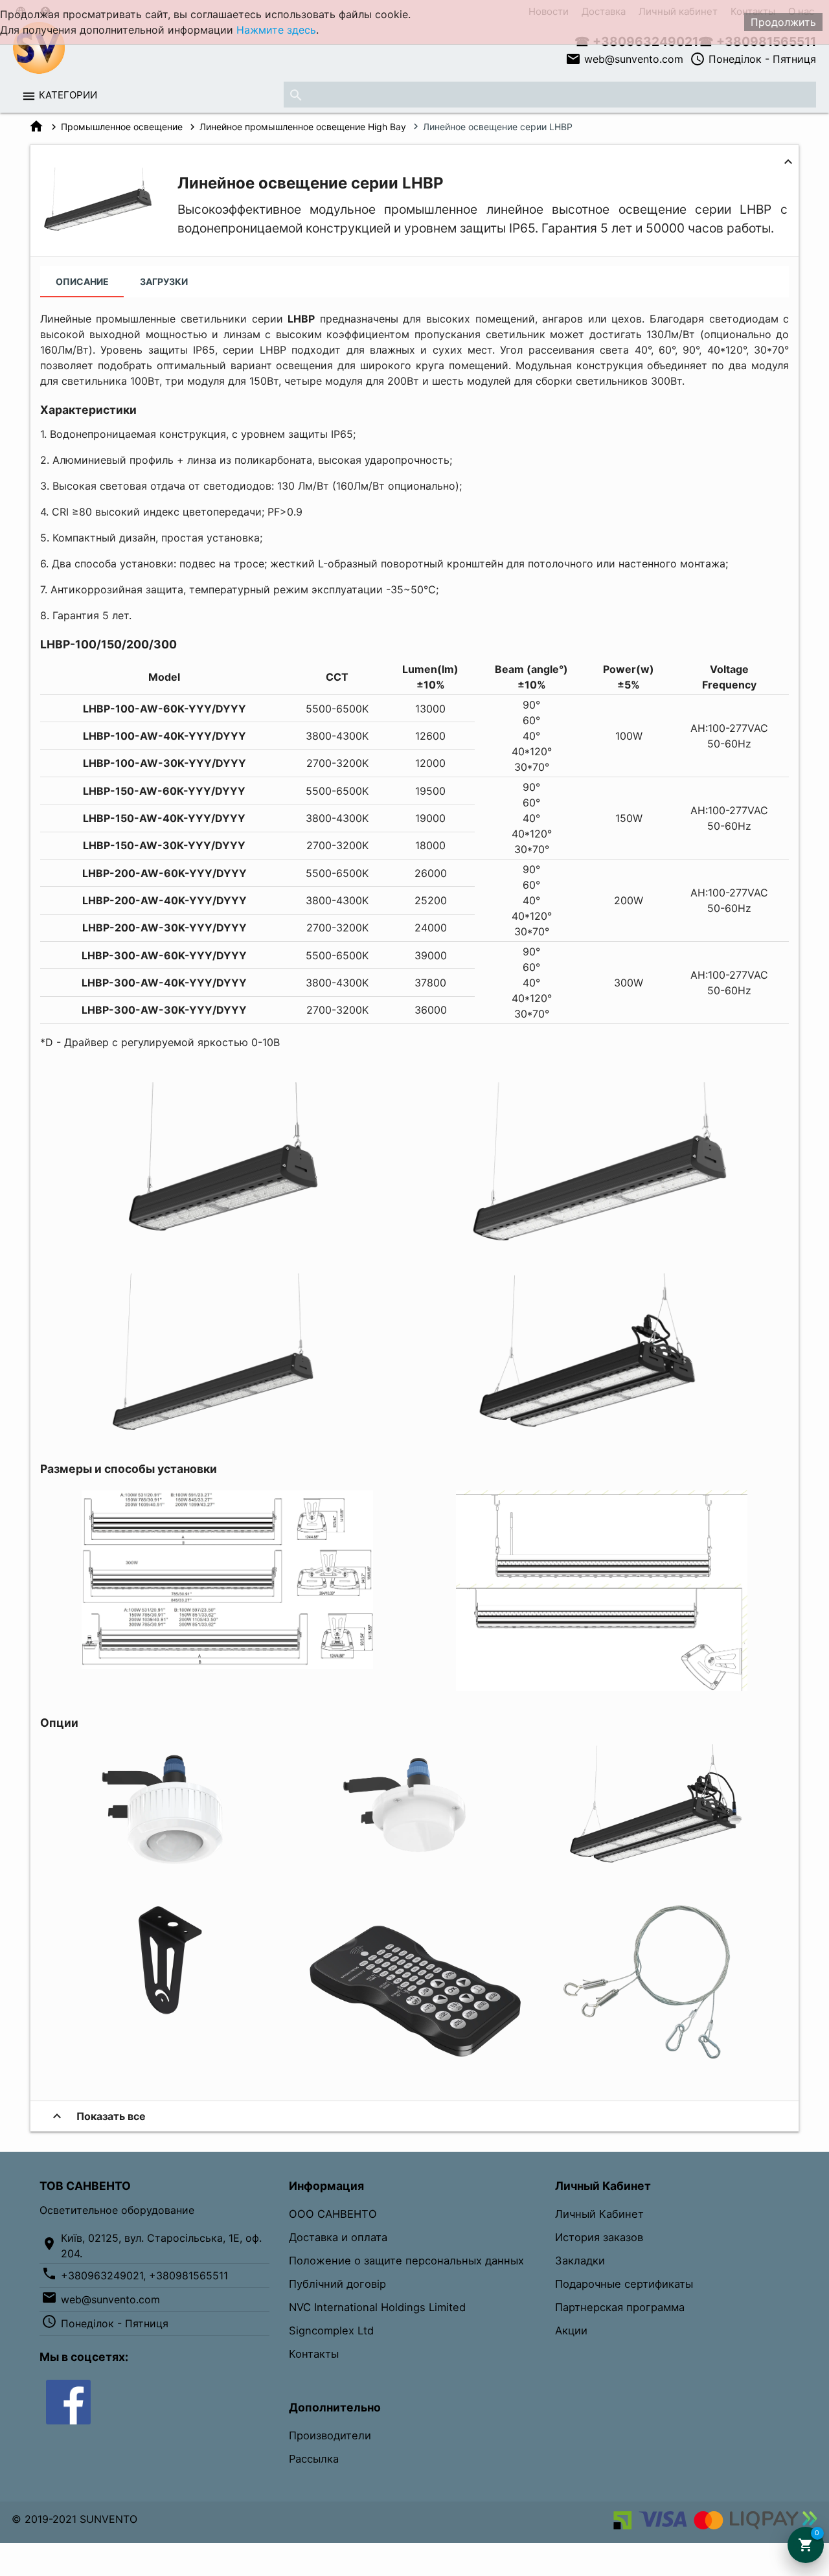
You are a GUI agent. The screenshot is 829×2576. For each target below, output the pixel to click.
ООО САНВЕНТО (333, 2214)
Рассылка (314, 2459)
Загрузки (164, 281)
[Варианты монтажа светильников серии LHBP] (602, 1687)
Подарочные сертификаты (624, 2284)
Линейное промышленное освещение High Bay (303, 127)
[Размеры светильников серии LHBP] (227, 1665)
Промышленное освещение (122, 127)
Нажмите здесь (276, 30)
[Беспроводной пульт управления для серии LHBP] (414, 2063)
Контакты (314, 2354)
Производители (330, 2435)
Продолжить (783, 22)
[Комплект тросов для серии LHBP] (664, 2063)
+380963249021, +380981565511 (144, 2275)
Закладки (580, 2261)
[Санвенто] (68, 2401)
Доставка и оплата (338, 2237)
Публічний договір (337, 2284)
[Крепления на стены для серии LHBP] (165, 2021)
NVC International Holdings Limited (377, 2307)
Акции (571, 2331)
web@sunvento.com (624, 59)
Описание (82, 281)
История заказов (599, 2237)
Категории (68, 95)
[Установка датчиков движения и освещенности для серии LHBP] (664, 1867)
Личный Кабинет (599, 2214)
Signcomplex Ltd (331, 2331)
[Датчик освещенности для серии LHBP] (165, 1867)
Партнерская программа (620, 2307)
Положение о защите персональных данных (406, 2261)
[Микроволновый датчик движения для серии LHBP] (414, 1867)
